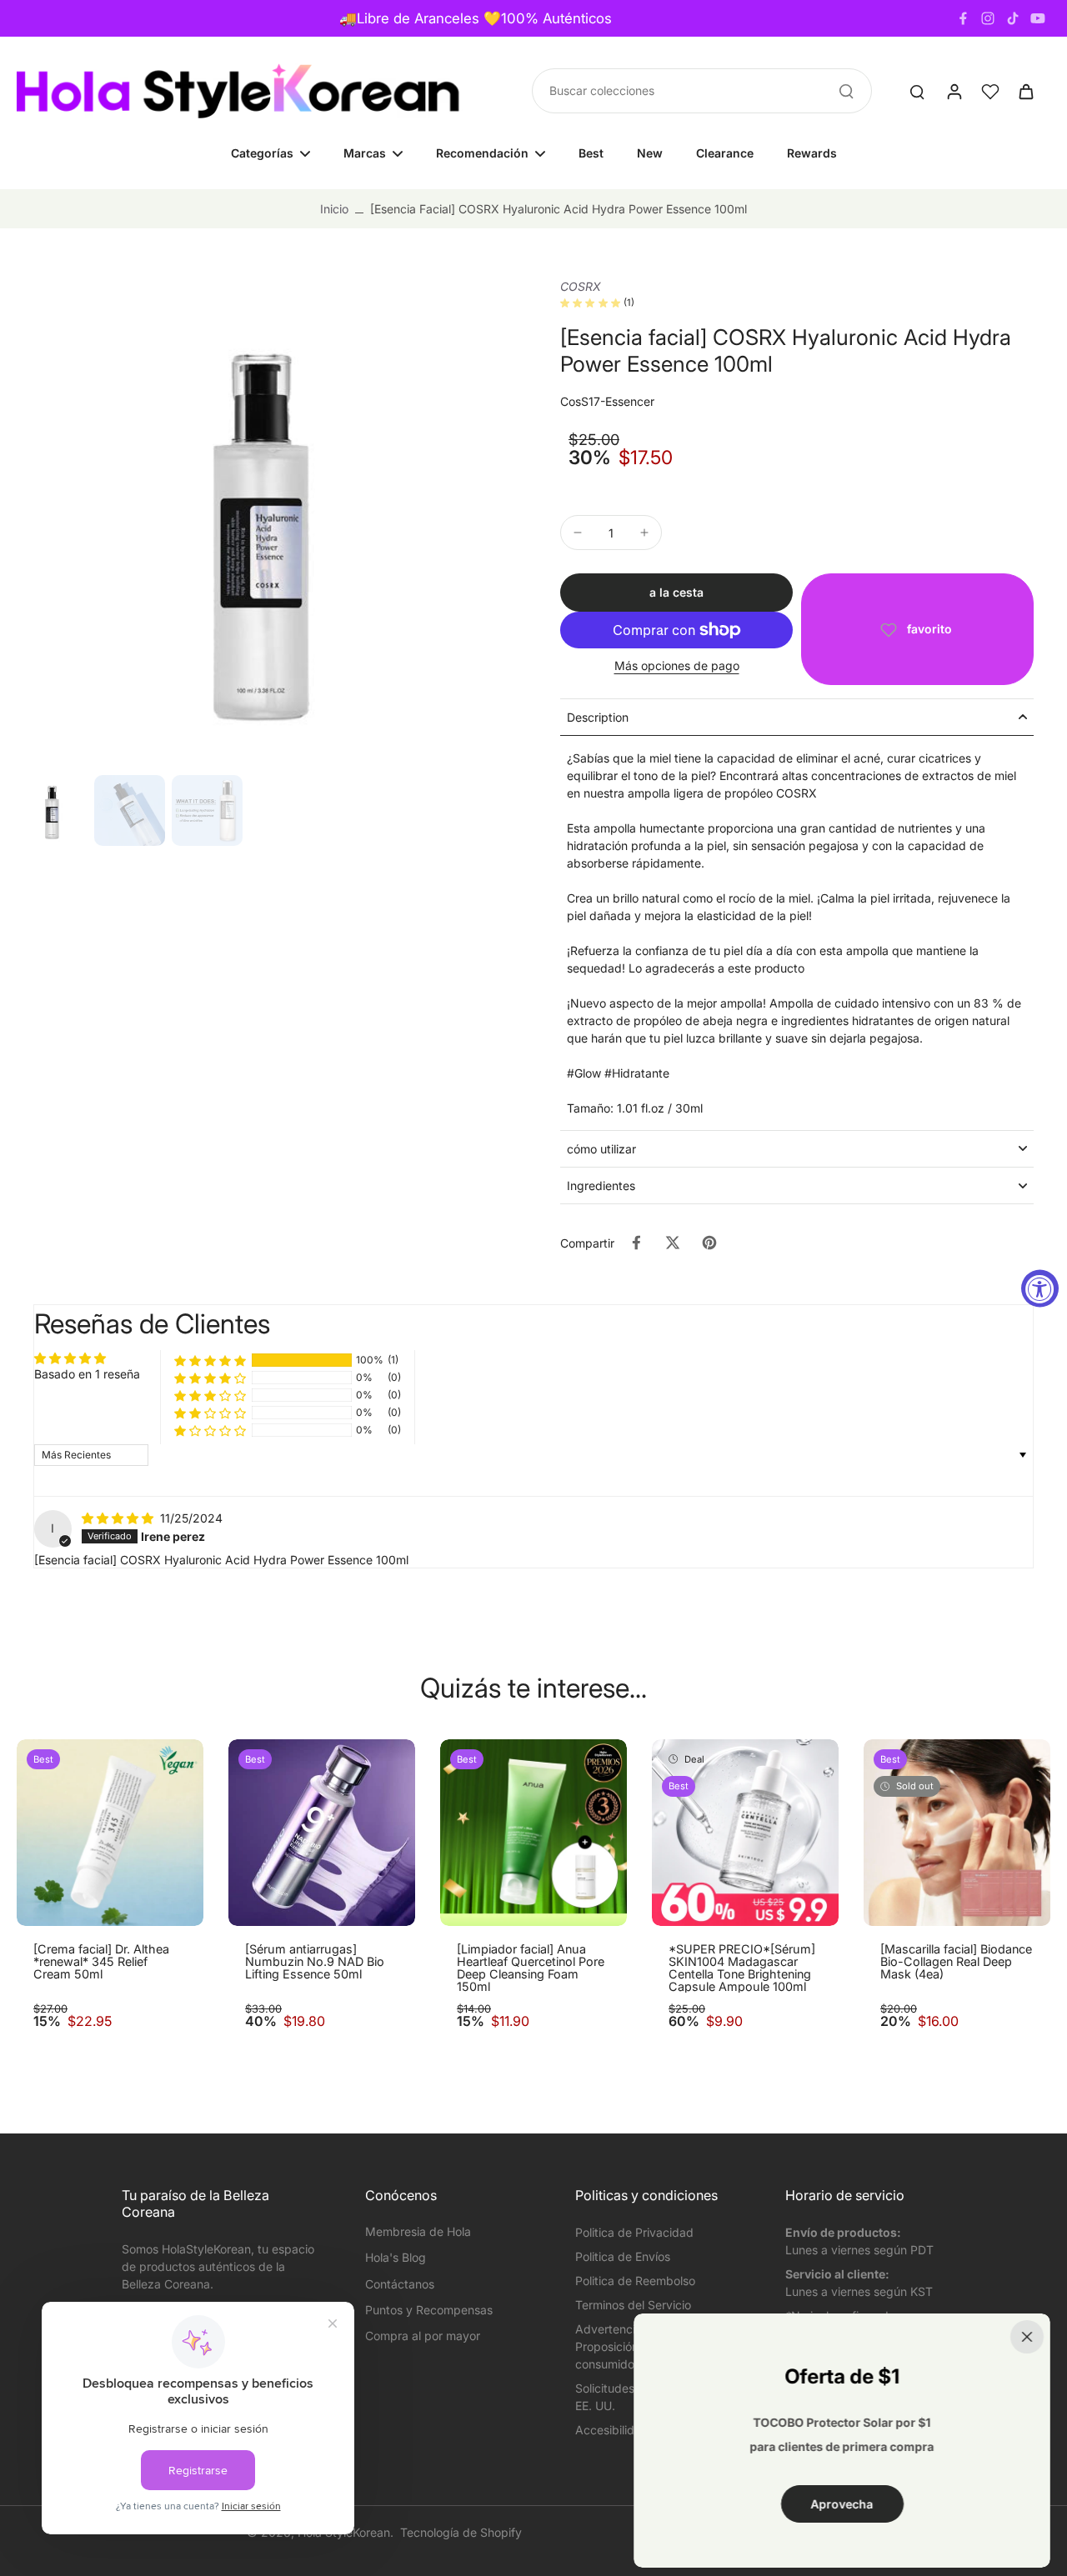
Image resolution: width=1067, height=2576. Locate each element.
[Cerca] (1027, 2337)
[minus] (578, 533)
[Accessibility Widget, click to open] (1040, 1288)
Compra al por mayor (423, 2336)
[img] (119, 1518)
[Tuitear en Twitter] (673, 1243)
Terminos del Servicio (633, 2305)
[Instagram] (988, 18)
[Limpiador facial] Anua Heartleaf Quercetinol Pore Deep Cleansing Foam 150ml (531, 1968)
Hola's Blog (396, 2257)
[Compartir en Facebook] (636, 1243)
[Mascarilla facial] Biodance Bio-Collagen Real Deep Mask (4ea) (956, 1962)
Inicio (334, 209)
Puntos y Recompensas (429, 2310)
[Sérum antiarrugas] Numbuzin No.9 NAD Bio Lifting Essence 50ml (315, 1962)
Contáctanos (400, 2284)
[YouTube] (1038, 18)
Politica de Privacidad (634, 2232)
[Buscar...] (846, 91)
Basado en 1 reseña (87, 1374)
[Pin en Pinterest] (709, 1243)
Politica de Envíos (623, 2256)
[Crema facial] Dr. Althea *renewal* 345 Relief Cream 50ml (101, 1962)
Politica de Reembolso (635, 2281)
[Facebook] (963, 18)
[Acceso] (954, 91)
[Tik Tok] (1013, 18)
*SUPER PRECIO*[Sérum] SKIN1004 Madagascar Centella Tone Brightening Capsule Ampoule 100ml (742, 1968)
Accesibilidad (612, 2430)
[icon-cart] (1025, 91)
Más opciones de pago (677, 666)
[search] (917, 91)
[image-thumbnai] (52, 810)
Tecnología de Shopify (461, 2532)
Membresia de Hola (418, 2231)
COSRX (581, 286)
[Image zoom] (262, 523)
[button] (676, 593)
